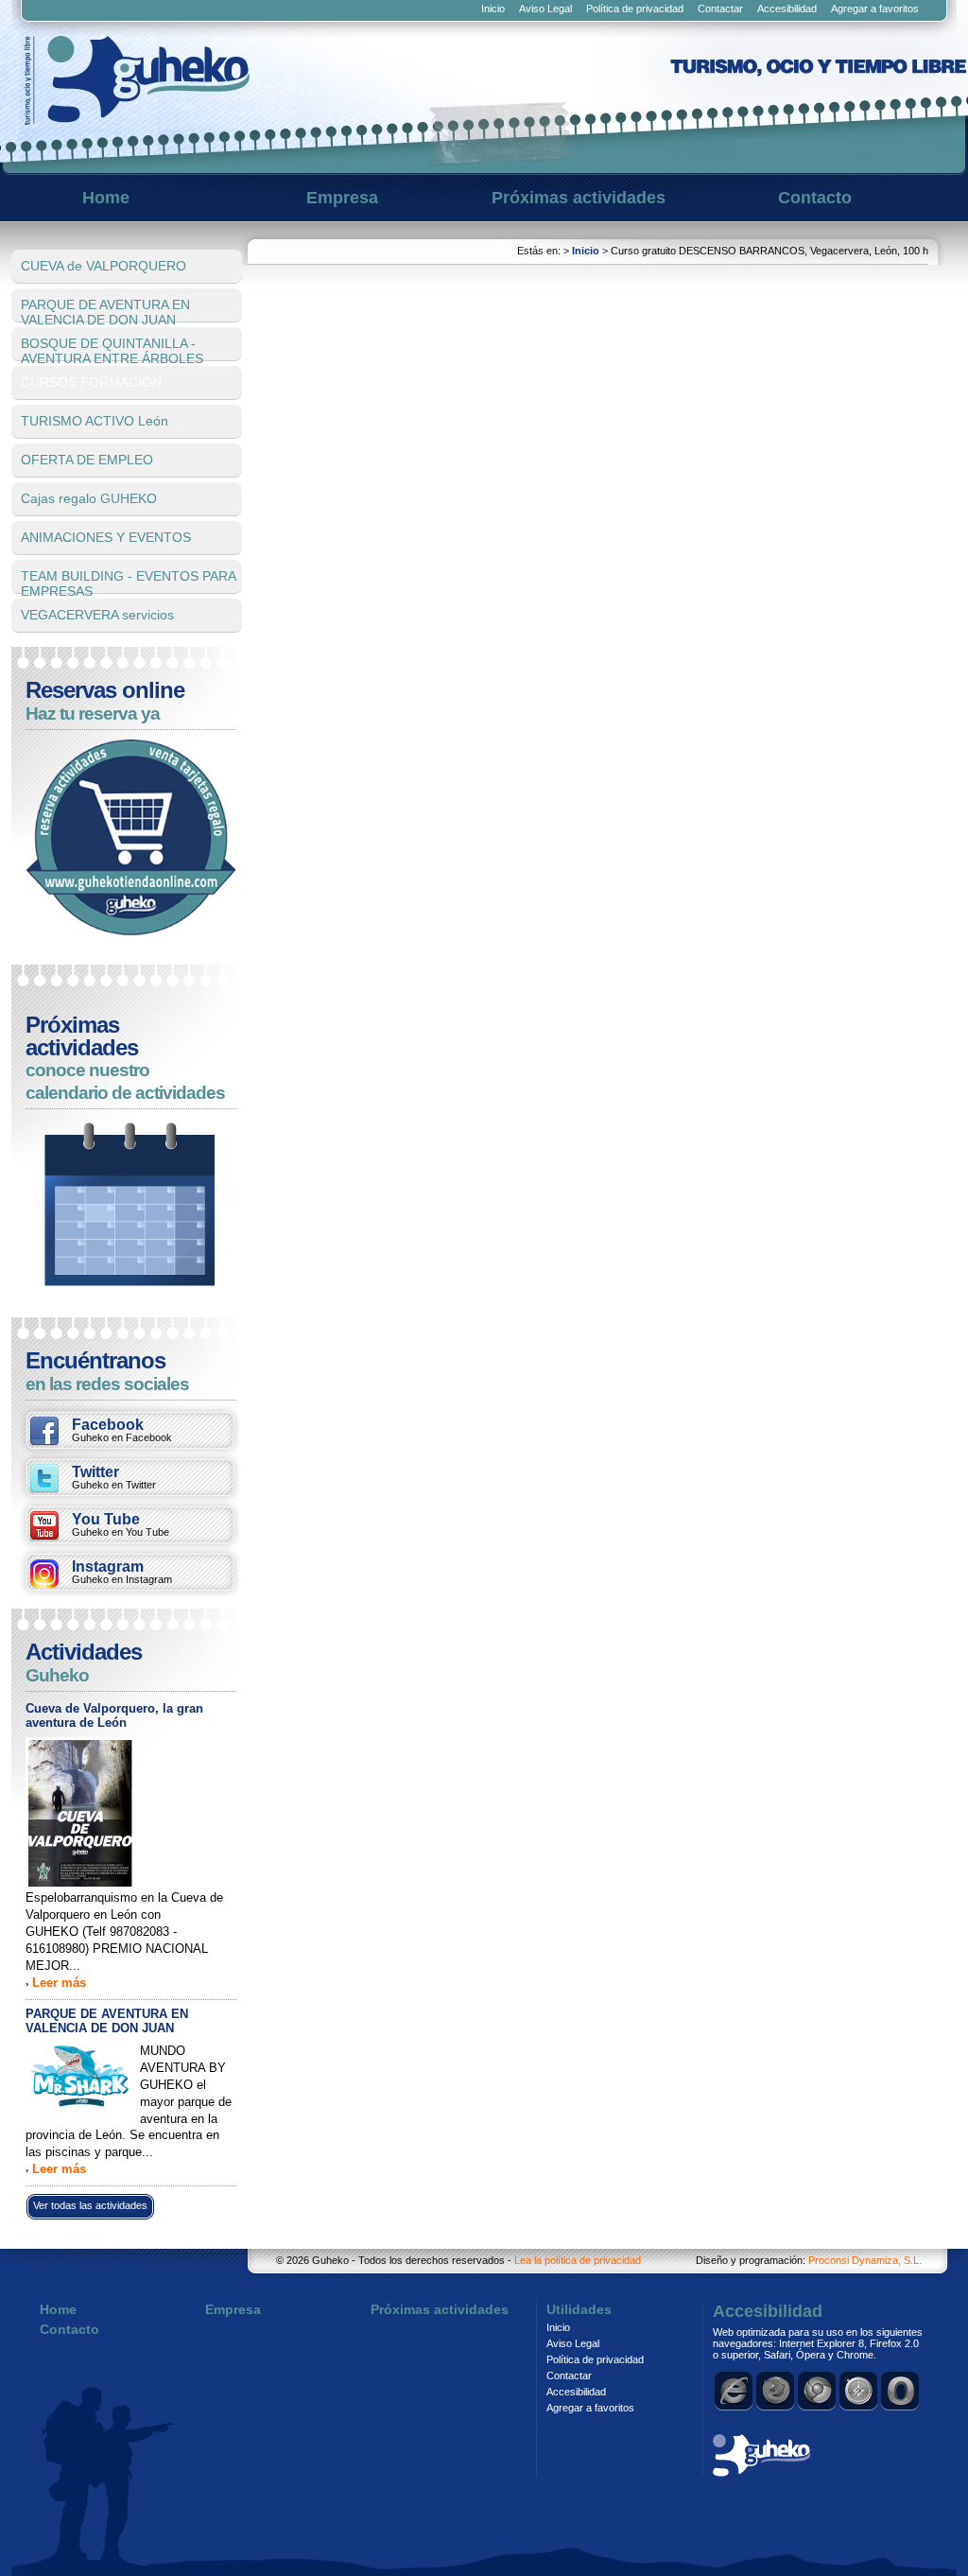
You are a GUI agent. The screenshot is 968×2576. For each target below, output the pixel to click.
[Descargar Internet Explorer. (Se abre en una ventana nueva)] (735, 2391)
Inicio (493, 9)
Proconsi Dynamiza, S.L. (865, 2260)
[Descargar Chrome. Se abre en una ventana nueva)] (818, 2391)
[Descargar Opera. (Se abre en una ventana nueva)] (901, 2391)
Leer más (59, 1983)
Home (106, 198)
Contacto (815, 198)
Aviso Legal (545, 9)
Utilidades (579, 2309)
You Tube (121, 1524)
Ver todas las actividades (90, 2205)
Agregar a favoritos (875, 9)
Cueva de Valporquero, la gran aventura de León (114, 1715)
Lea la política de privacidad (578, 2260)
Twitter (114, 1477)
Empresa (342, 198)
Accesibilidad (787, 9)
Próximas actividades (579, 198)
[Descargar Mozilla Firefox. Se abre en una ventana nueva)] (776, 2391)
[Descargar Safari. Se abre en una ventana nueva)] (859, 2391)
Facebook (122, 1430)
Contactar (720, 9)
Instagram (122, 1572)
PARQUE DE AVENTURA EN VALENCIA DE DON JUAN (107, 2021)
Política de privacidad (635, 9)
